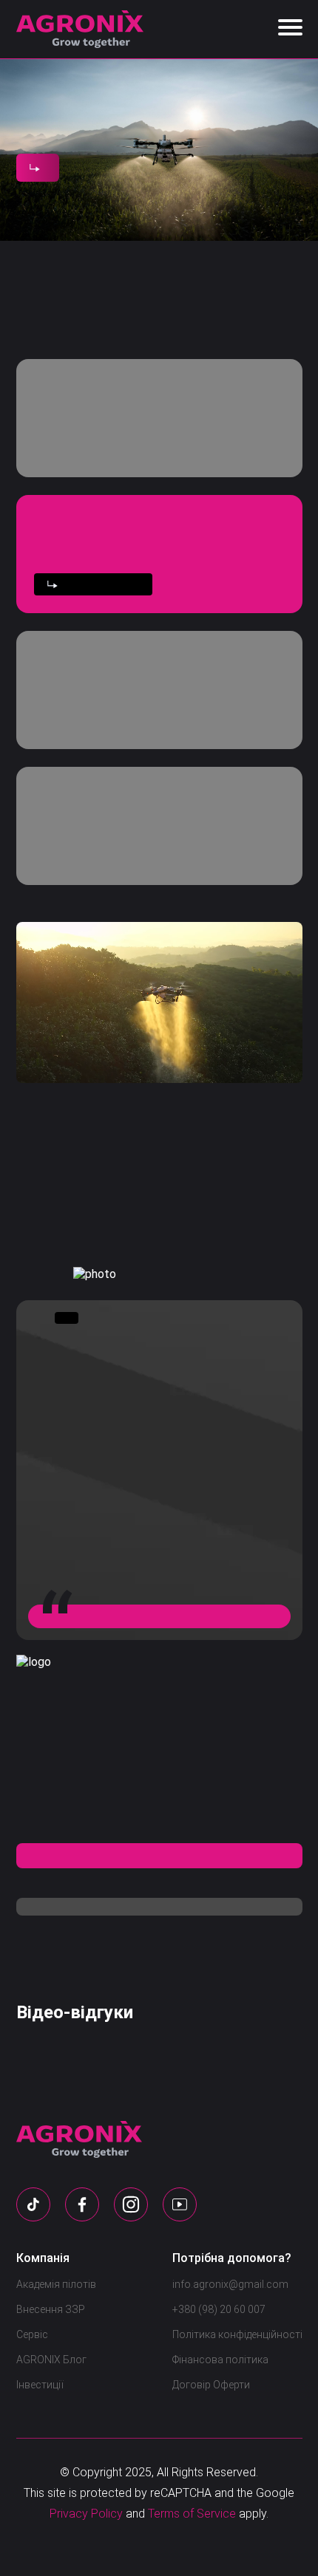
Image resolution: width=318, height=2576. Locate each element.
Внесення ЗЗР (51, 2309)
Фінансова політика (220, 2360)
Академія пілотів (56, 2284)
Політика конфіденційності (237, 2334)
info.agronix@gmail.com (230, 2284)
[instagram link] (131, 2204)
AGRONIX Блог (51, 2360)
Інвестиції (40, 2385)
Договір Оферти (211, 2385)
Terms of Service (192, 2514)
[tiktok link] (33, 2204)
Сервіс (32, 2334)
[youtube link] (180, 2204)
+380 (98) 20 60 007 (219, 2309)
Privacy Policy (86, 2514)
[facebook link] (82, 2204)
